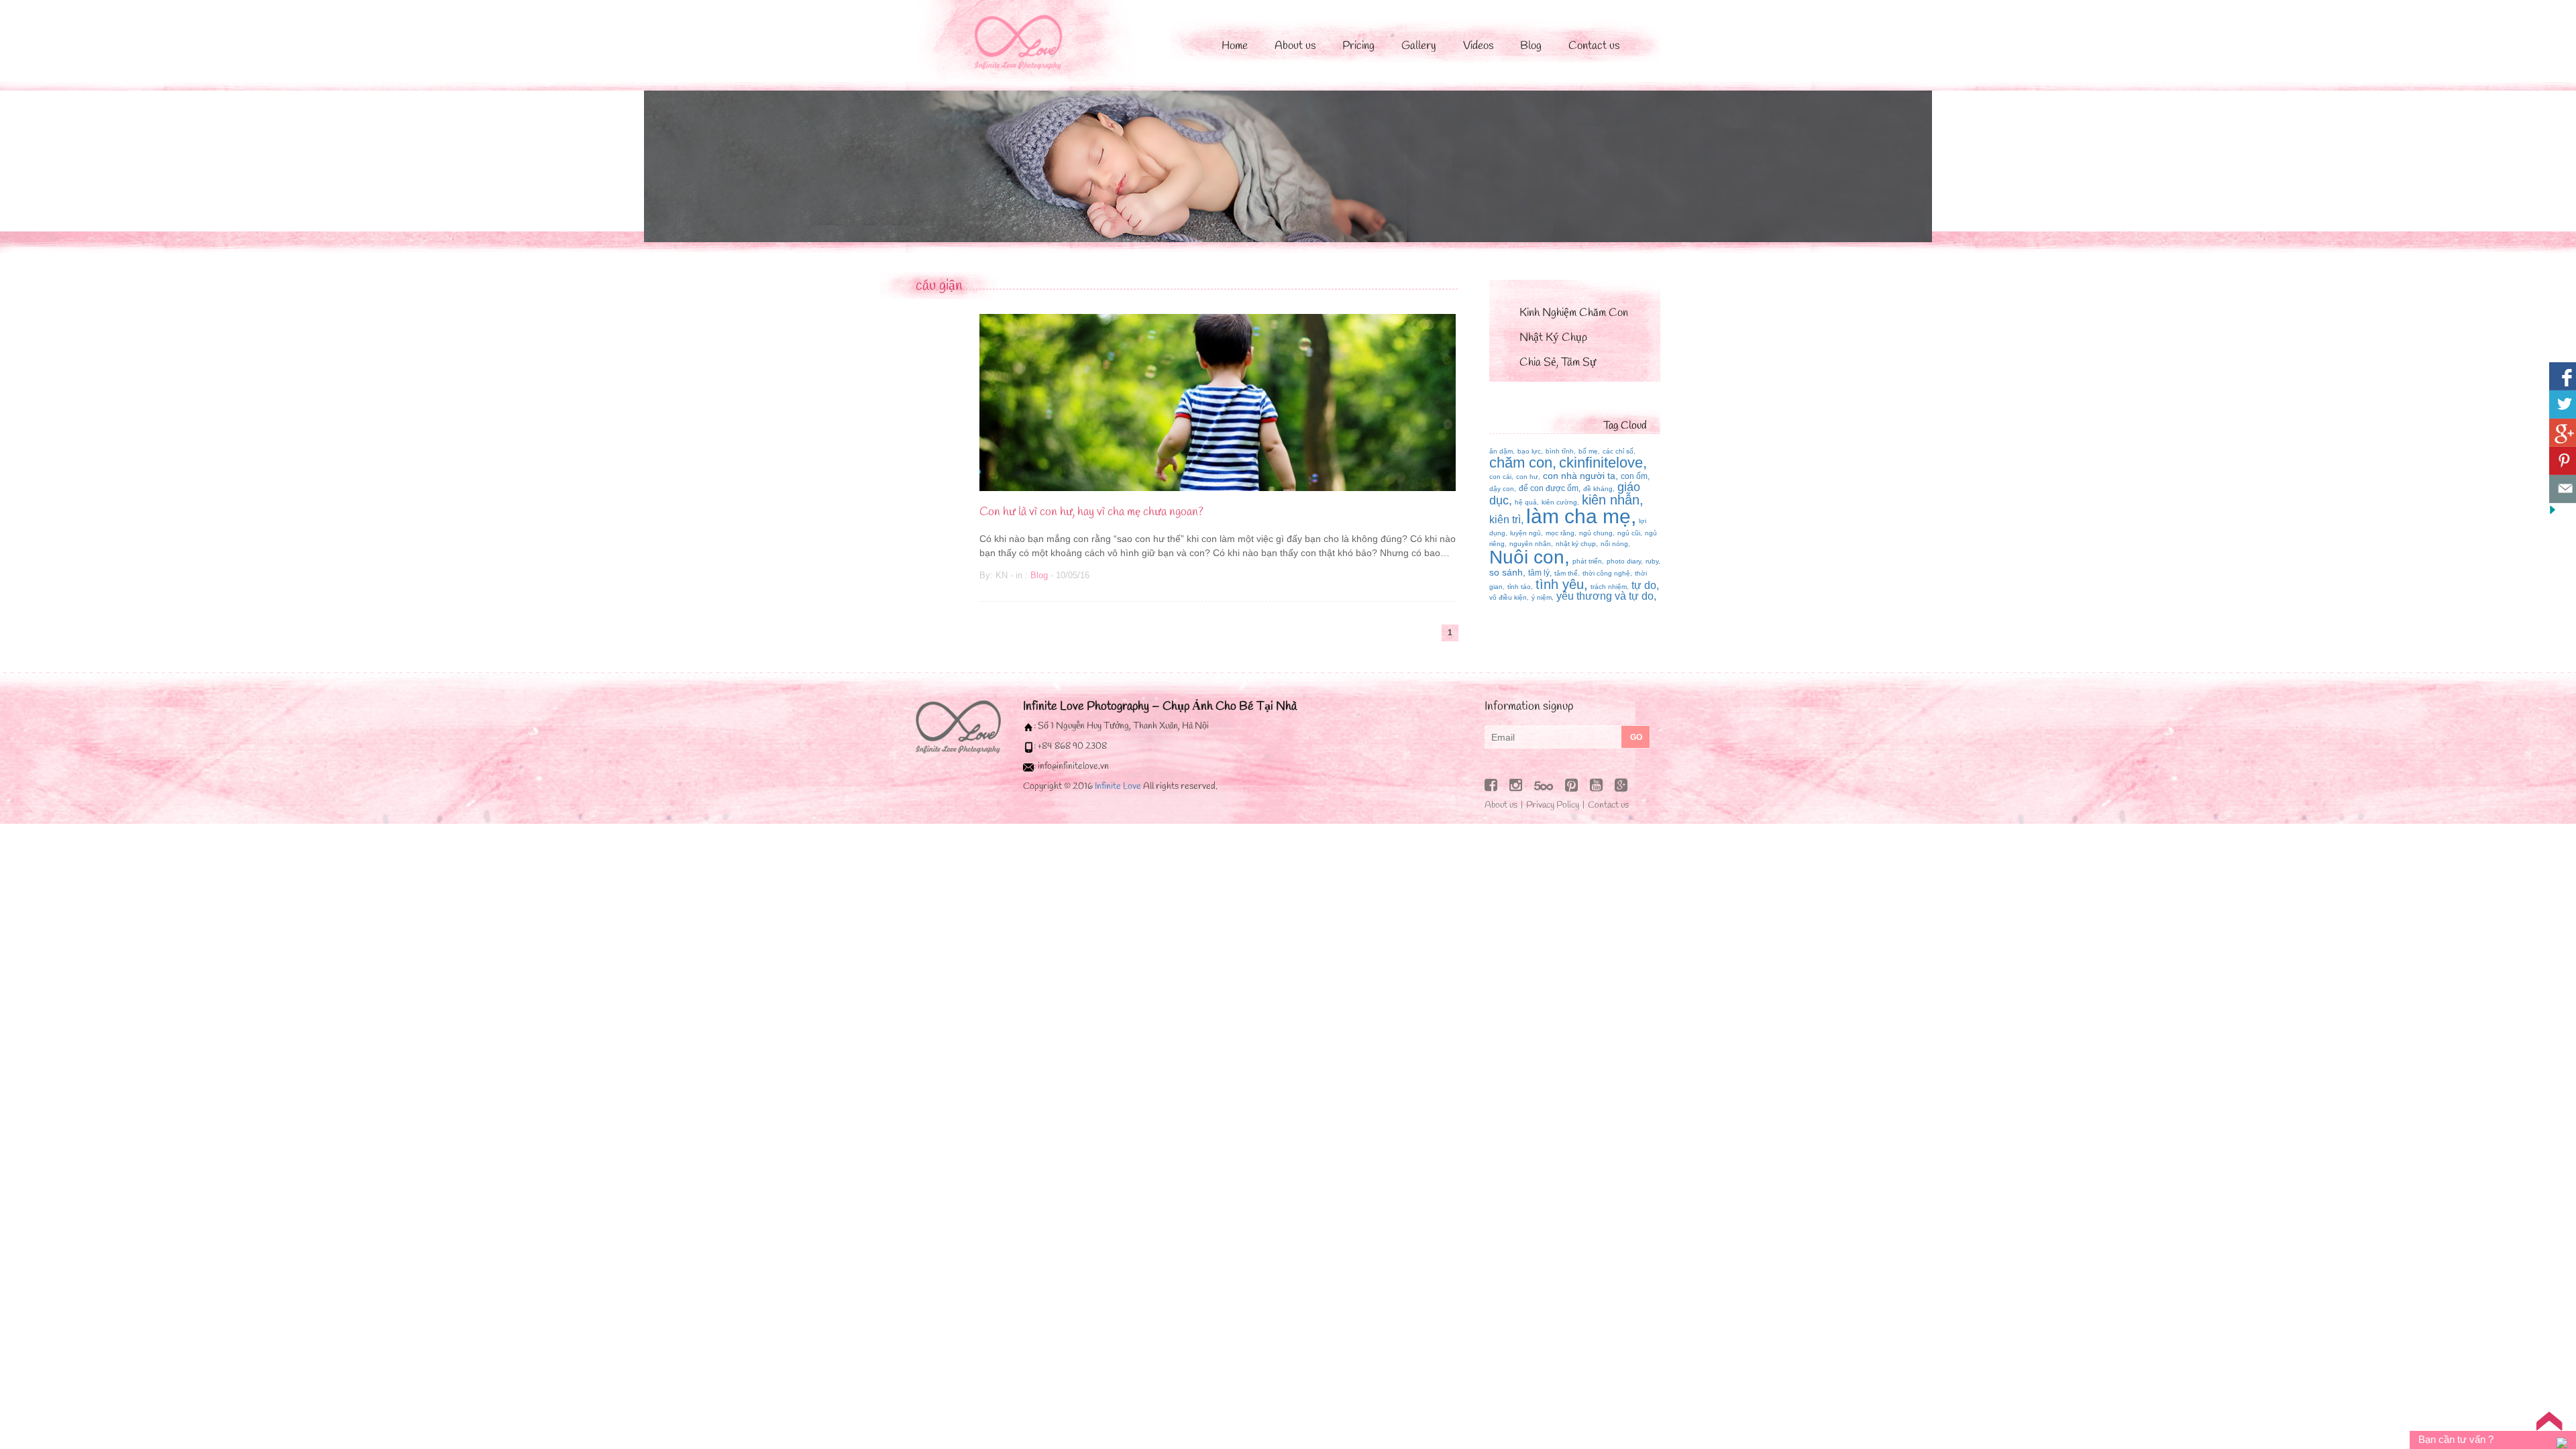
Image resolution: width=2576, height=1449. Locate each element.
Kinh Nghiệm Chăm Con (1574, 313)
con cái (1500, 477)
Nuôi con (1527, 557)
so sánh (1506, 572)
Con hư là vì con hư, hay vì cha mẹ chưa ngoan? (1091, 512)
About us (1295, 46)
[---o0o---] (958, 726)
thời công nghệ (1606, 573)
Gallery (1419, 46)
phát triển (1587, 561)
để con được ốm (1549, 488)
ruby (1652, 561)
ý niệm (1542, 597)
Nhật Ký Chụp (1553, 338)
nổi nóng (1614, 544)
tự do (1644, 585)
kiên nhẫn (1611, 500)
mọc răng (1560, 533)
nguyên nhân (1530, 544)
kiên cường (1559, 502)
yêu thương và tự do (1605, 596)
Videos (1478, 46)
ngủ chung (1596, 533)
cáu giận (939, 286)
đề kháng (1598, 489)
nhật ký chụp (1576, 544)
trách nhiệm (1609, 587)
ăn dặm (1501, 451)
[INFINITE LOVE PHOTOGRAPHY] (1033, 40)
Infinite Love (1118, 787)
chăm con (1521, 463)
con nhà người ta (1579, 476)
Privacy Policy (1553, 805)
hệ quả (1526, 502)
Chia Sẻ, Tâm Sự (1558, 363)
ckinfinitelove (1601, 463)
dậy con (1502, 489)
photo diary (1624, 561)
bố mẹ (1588, 451)
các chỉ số (1618, 451)
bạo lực (1529, 451)
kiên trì (1505, 520)
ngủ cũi (1629, 533)
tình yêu (1560, 584)
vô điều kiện (1508, 597)
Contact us (1594, 46)
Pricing (1358, 46)
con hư (1527, 477)
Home (1235, 46)
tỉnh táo (1519, 587)
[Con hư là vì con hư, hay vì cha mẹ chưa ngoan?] (1218, 401)
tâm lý (1539, 573)
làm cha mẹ (1578, 516)
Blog (1531, 46)
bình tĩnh (1560, 451)
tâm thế (1566, 573)
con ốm (1634, 476)
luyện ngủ (1525, 533)
